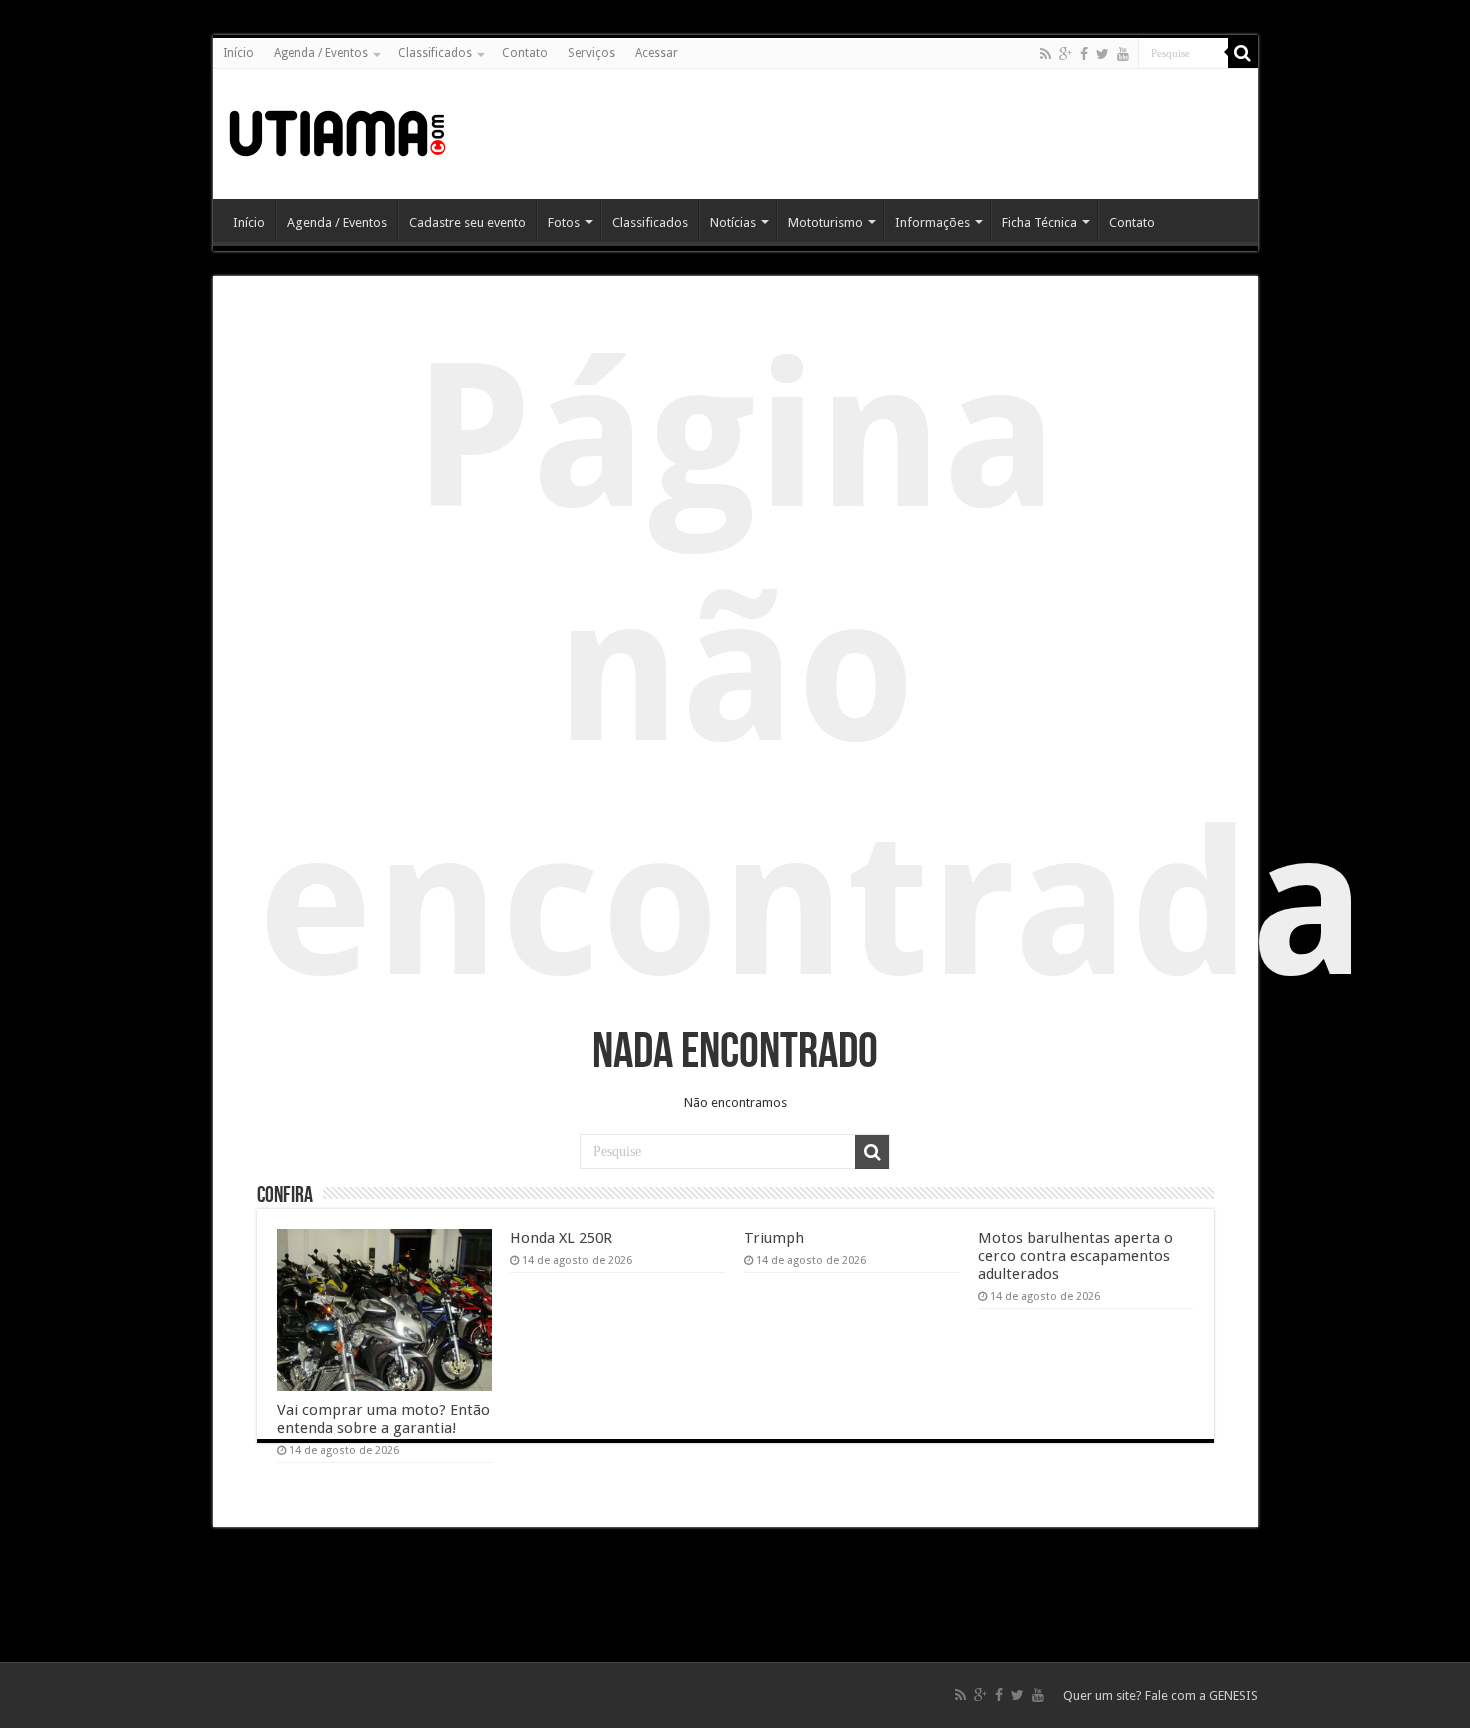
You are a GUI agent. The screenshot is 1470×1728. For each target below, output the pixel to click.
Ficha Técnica (1039, 222)
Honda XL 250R (561, 1238)
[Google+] (1065, 54)
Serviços (591, 53)
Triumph (774, 1238)
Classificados (435, 53)
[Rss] (1045, 54)
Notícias (733, 222)
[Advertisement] (879, 134)
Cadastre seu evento (467, 222)
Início (238, 53)
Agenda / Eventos (321, 53)
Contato (525, 53)
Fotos (564, 222)
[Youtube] (1123, 54)
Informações (932, 222)
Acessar (656, 53)
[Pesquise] (1243, 53)
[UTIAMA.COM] (337, 130)
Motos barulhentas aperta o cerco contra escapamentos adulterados (1075, 1256)
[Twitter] (1102, 54)
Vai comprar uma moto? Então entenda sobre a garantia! (383, 1419)
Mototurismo (825, 222)
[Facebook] (1084, 54)
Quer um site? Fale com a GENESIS (1160, 1695)
